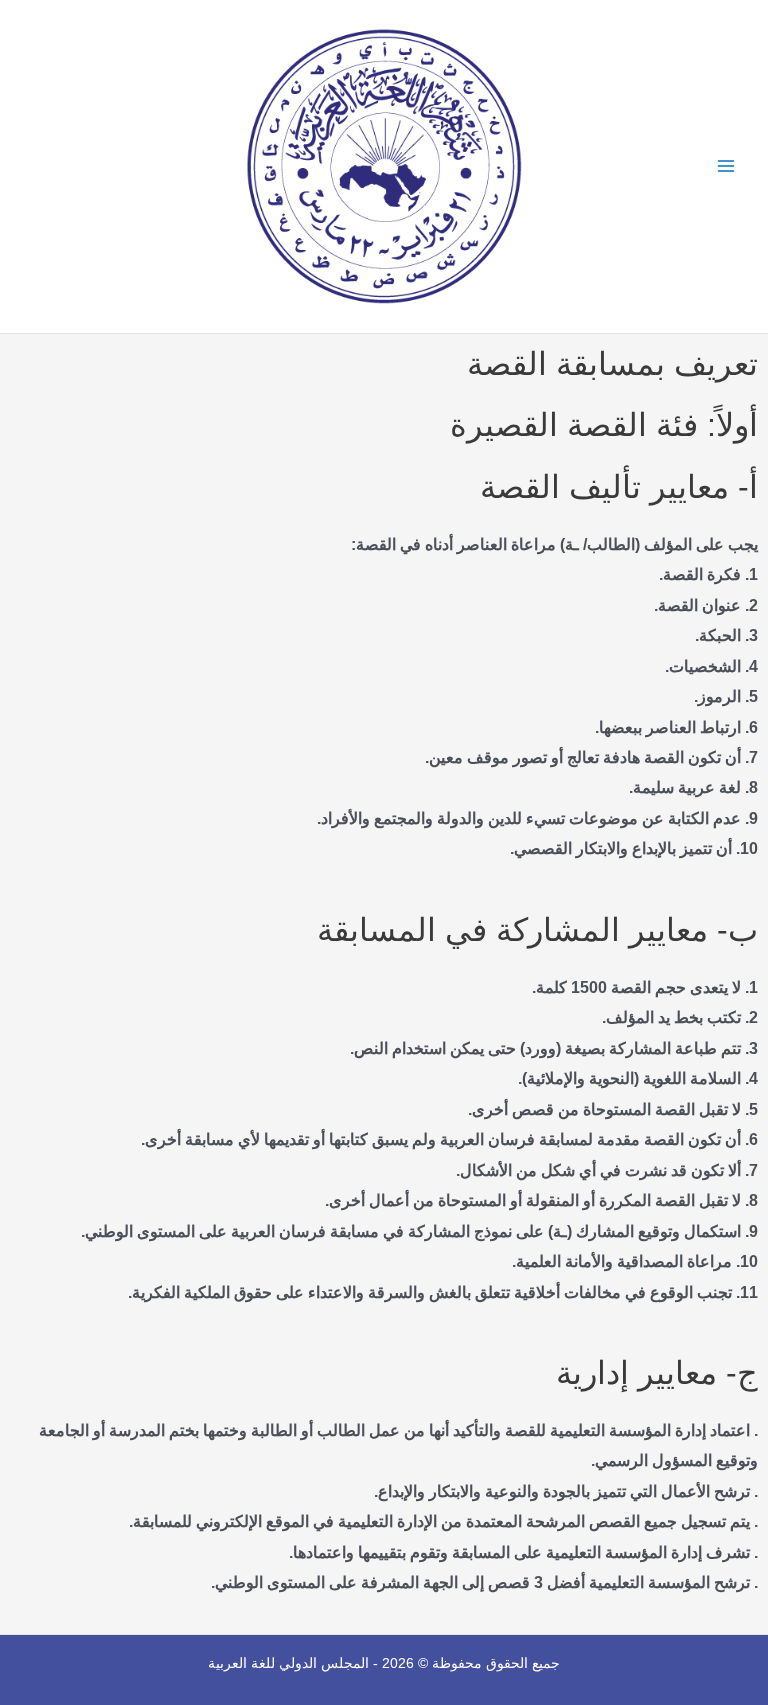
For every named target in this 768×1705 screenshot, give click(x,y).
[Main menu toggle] (725, 166)
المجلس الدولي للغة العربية (288, 1663)
